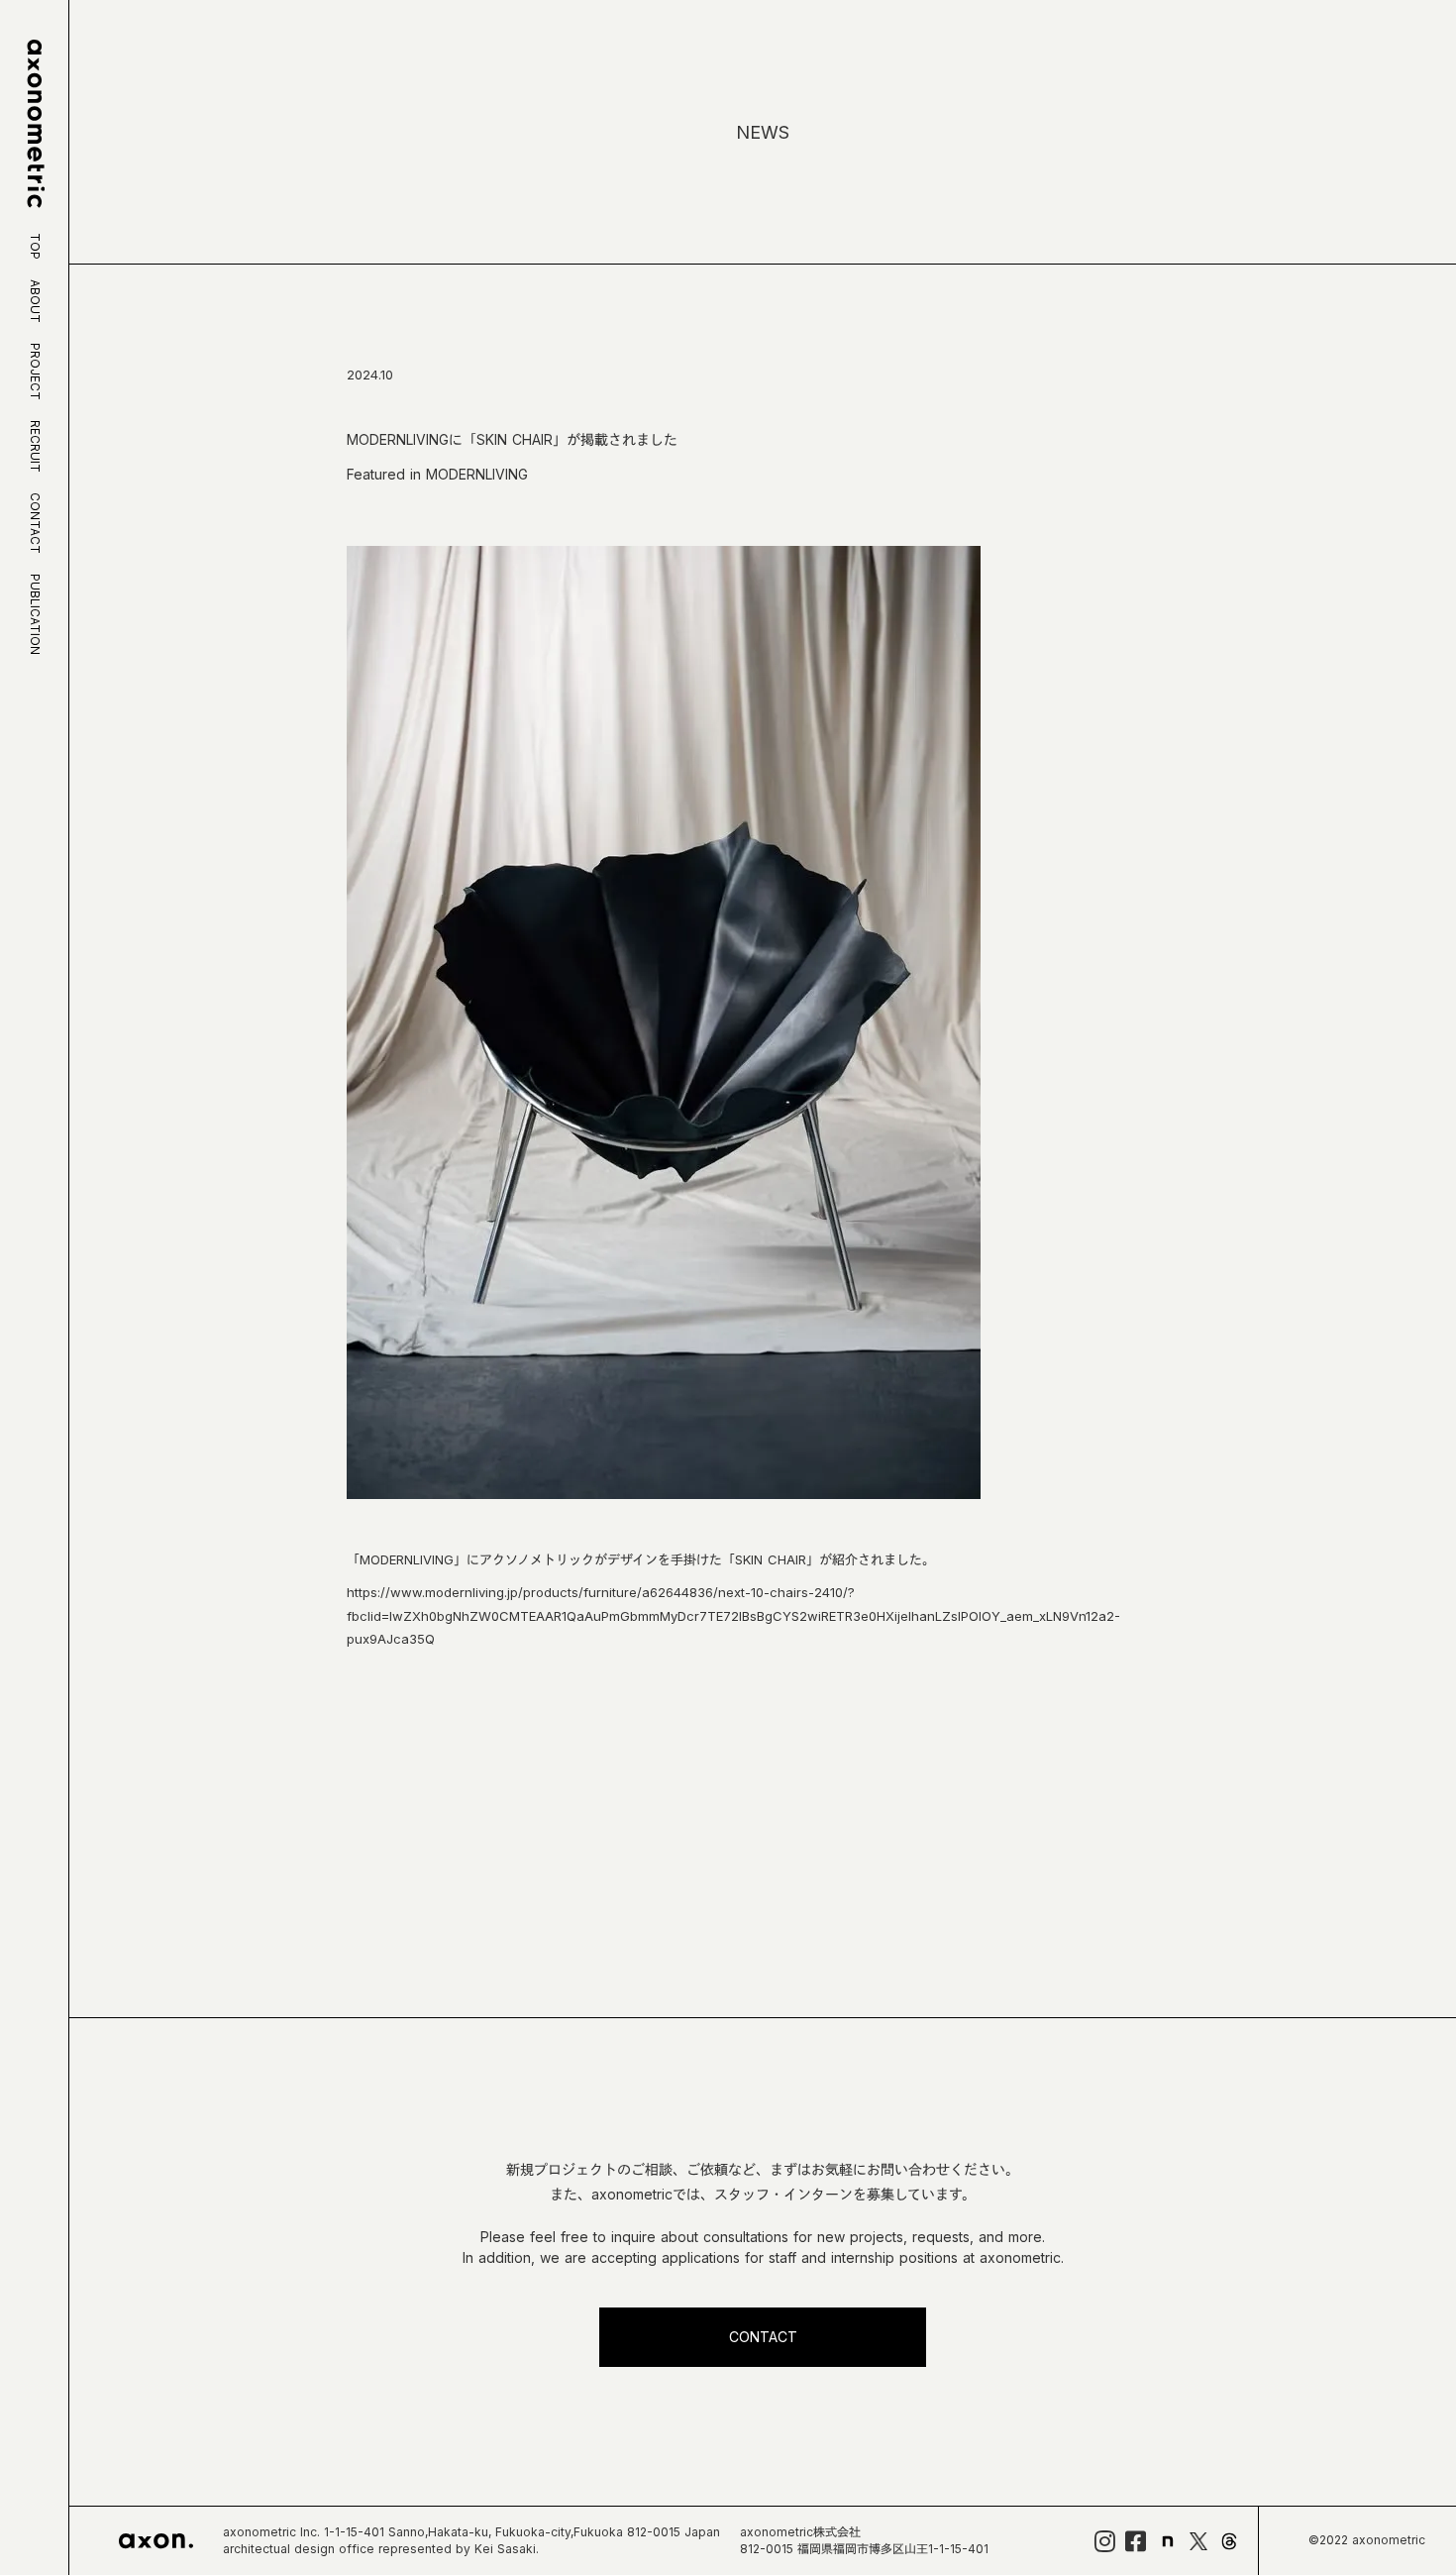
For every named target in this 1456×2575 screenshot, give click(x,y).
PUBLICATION (35, 614)
